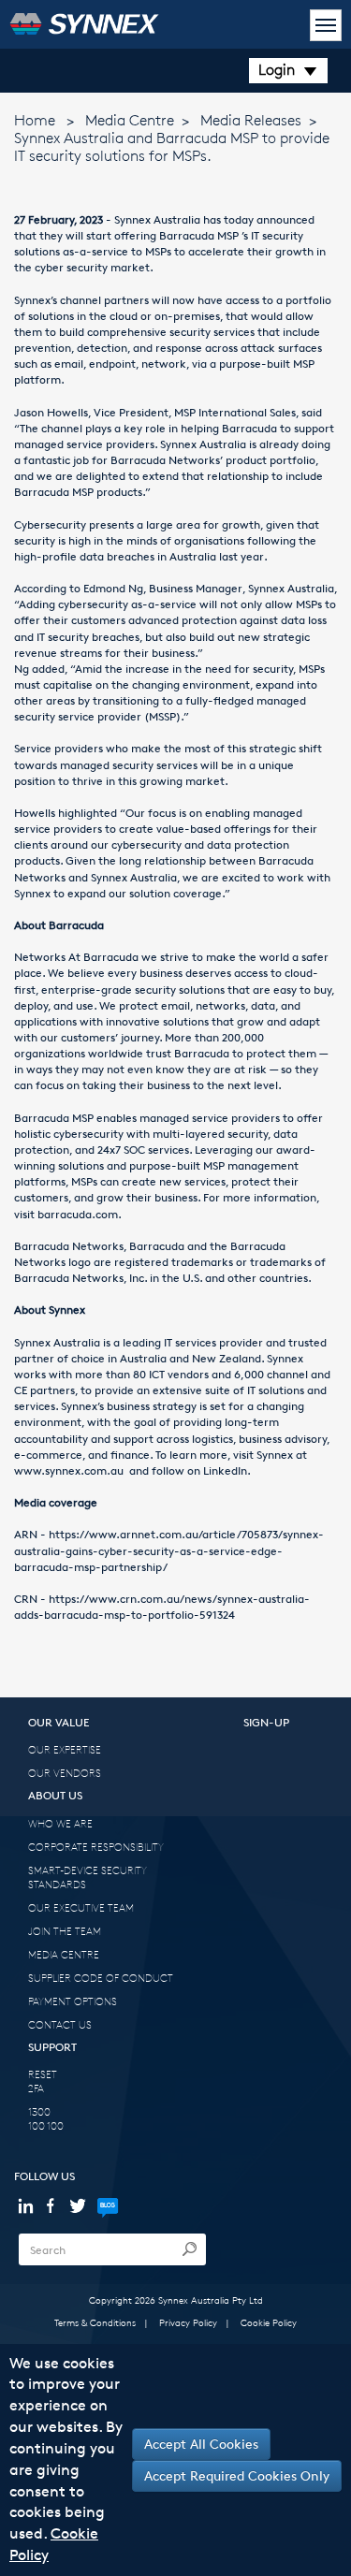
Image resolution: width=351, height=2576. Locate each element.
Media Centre (130, 120)
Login (277, 70)
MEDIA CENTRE (64, 1954)
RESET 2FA (43, 2081)
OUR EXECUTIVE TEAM (81, 1907)
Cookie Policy (269, 2322)
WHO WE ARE (60, 1823)
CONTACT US (60, 2024)
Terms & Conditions (95, 2322)
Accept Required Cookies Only (237, 2475)
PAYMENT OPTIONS (73, 2001)
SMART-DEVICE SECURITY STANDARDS (88, 1877)
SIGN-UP (266, 1722)
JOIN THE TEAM (65, 1931)
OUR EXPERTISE (65, 1749)
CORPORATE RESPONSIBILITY (96, 1847)
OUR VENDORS (65, 1773)
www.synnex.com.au (72, 1470)
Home (35, 120)
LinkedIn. (227, 1470)
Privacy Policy (188, 2322)
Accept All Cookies (201, 2444)
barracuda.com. (80, 1214)
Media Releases (251, 120)
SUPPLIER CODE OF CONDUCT (101, 1978)
